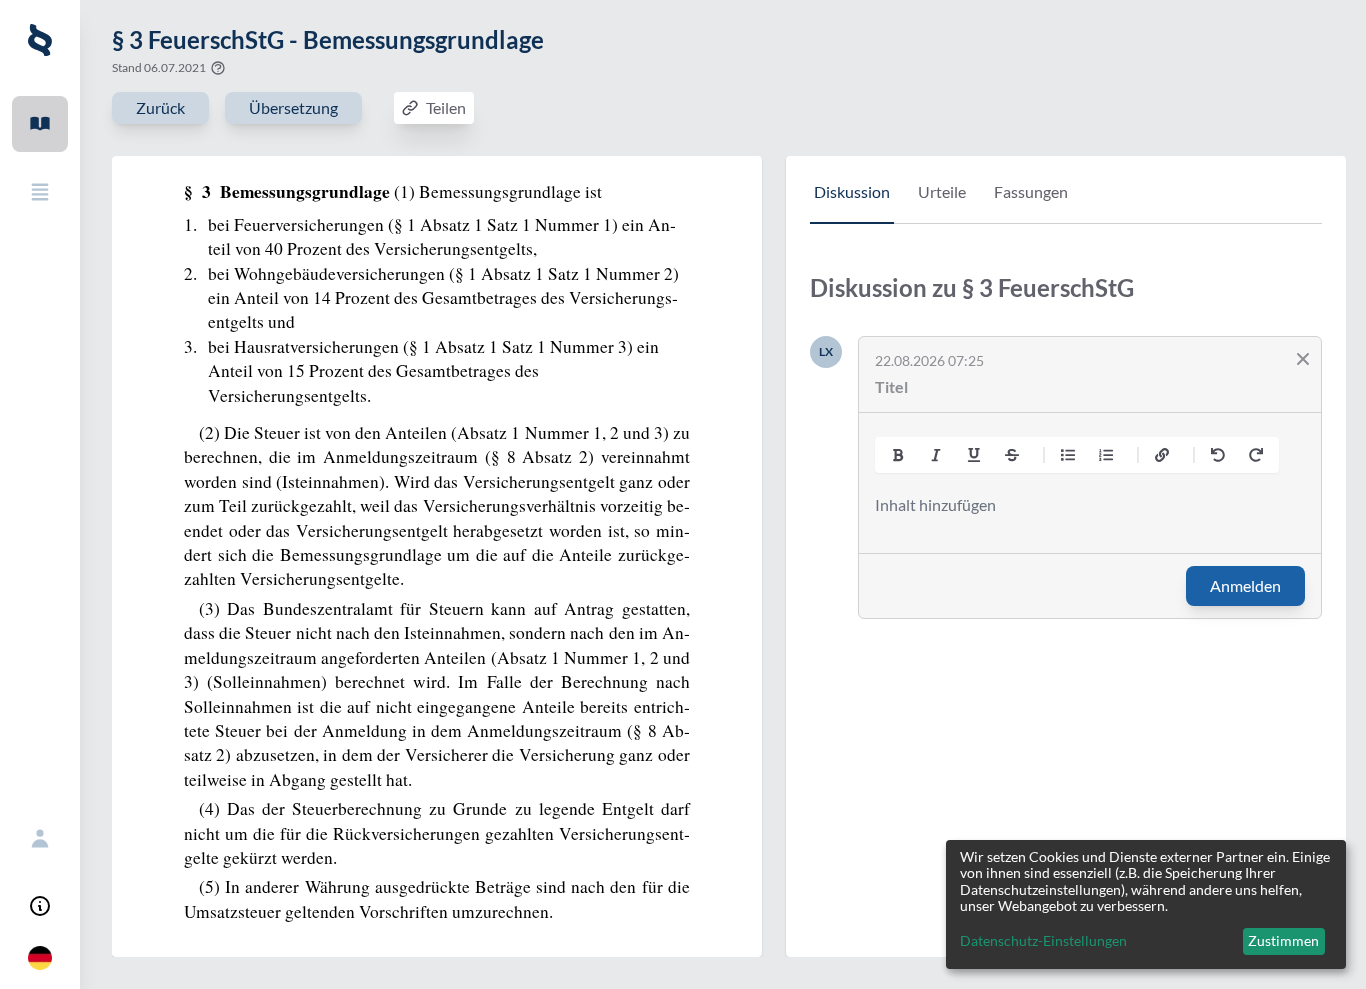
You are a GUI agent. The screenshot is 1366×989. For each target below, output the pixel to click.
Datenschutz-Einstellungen (1043, 941)
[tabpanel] (1066, 461)
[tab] (852, 202)
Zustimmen (1283, 940)
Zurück (160, 107)
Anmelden (1245, 585)
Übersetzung (293, 107)
